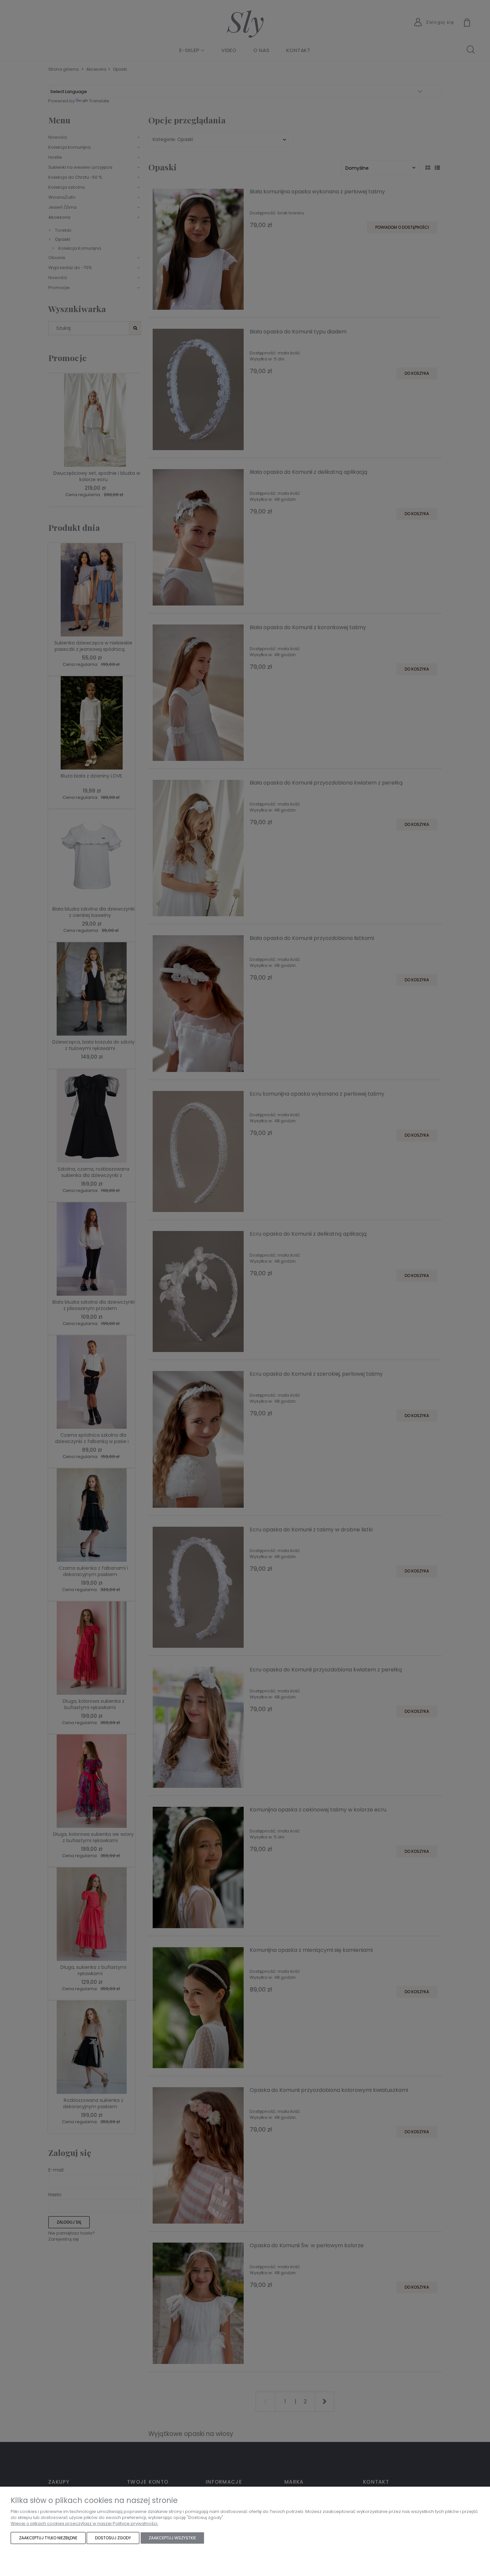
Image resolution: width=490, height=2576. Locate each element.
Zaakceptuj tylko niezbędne (48, 2538)
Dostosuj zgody (113, 2538)
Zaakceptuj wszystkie (172, 2538)
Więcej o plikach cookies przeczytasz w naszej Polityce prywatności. (84, 2523)
